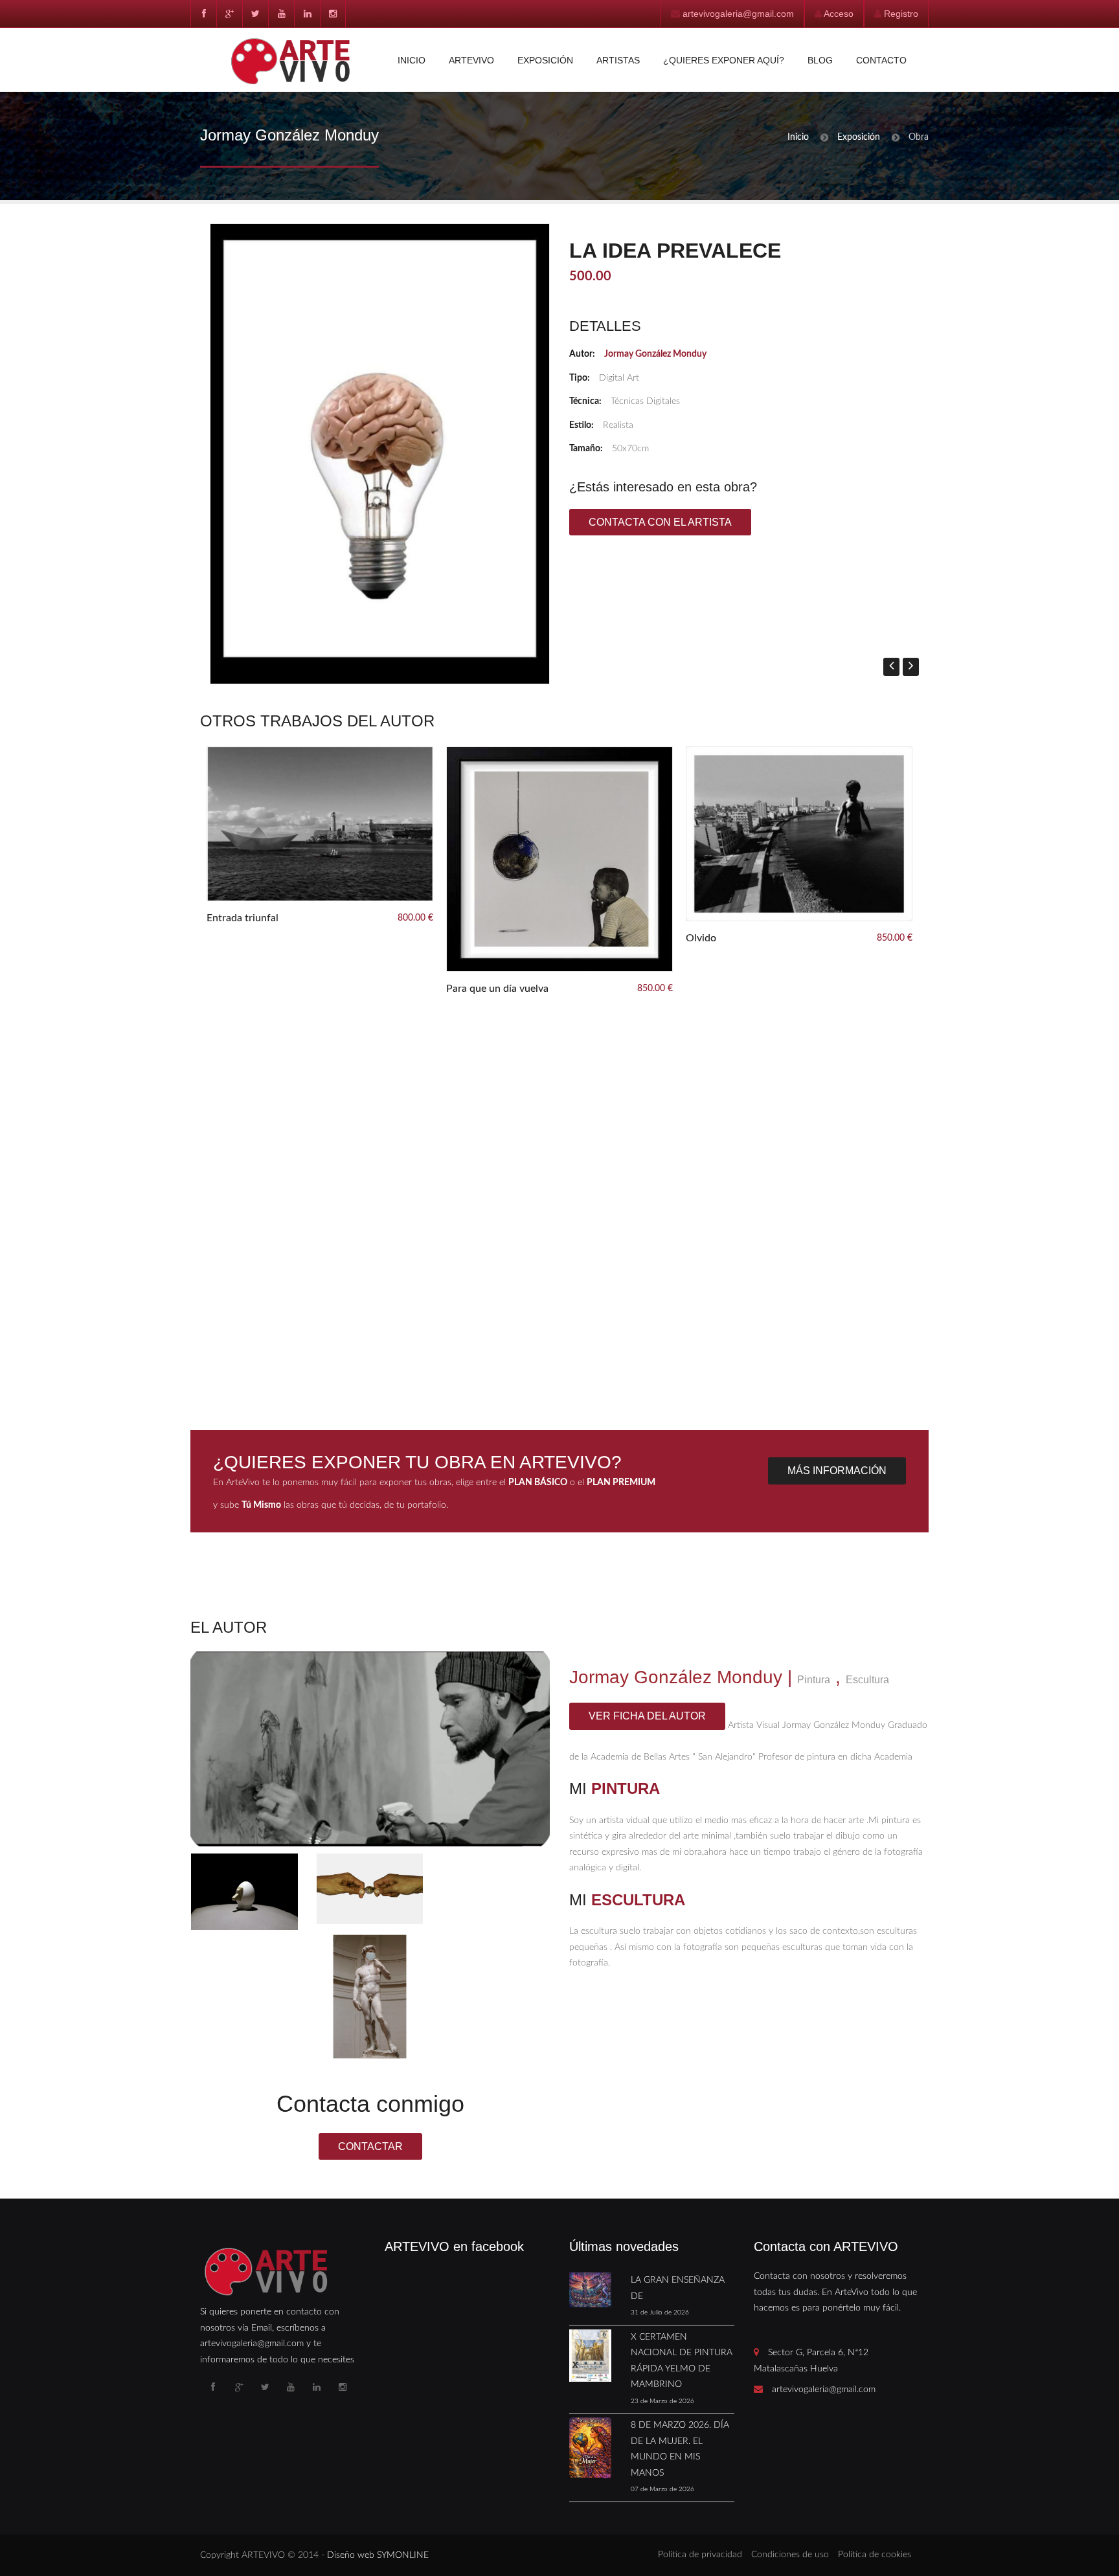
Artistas (618, 60)
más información (837, 1471)
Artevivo (471, 60)
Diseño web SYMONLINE (378, 2555)
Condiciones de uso (790, 2555)
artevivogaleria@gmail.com (738, 14)
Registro (901, 14)
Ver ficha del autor (647, 1716)
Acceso (839, 14)
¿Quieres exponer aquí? (724, 60)
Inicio (412, 60)
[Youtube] (281, 14)
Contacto (881, 60)
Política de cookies (875, 2555)
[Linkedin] (307, 14)
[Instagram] (333, 14)
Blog (820, 60)
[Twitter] (255, 14)
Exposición (545, 60)
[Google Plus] (229, 14)
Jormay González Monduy (655, 354)
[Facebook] (203, 14)
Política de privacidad (700, 2555)
